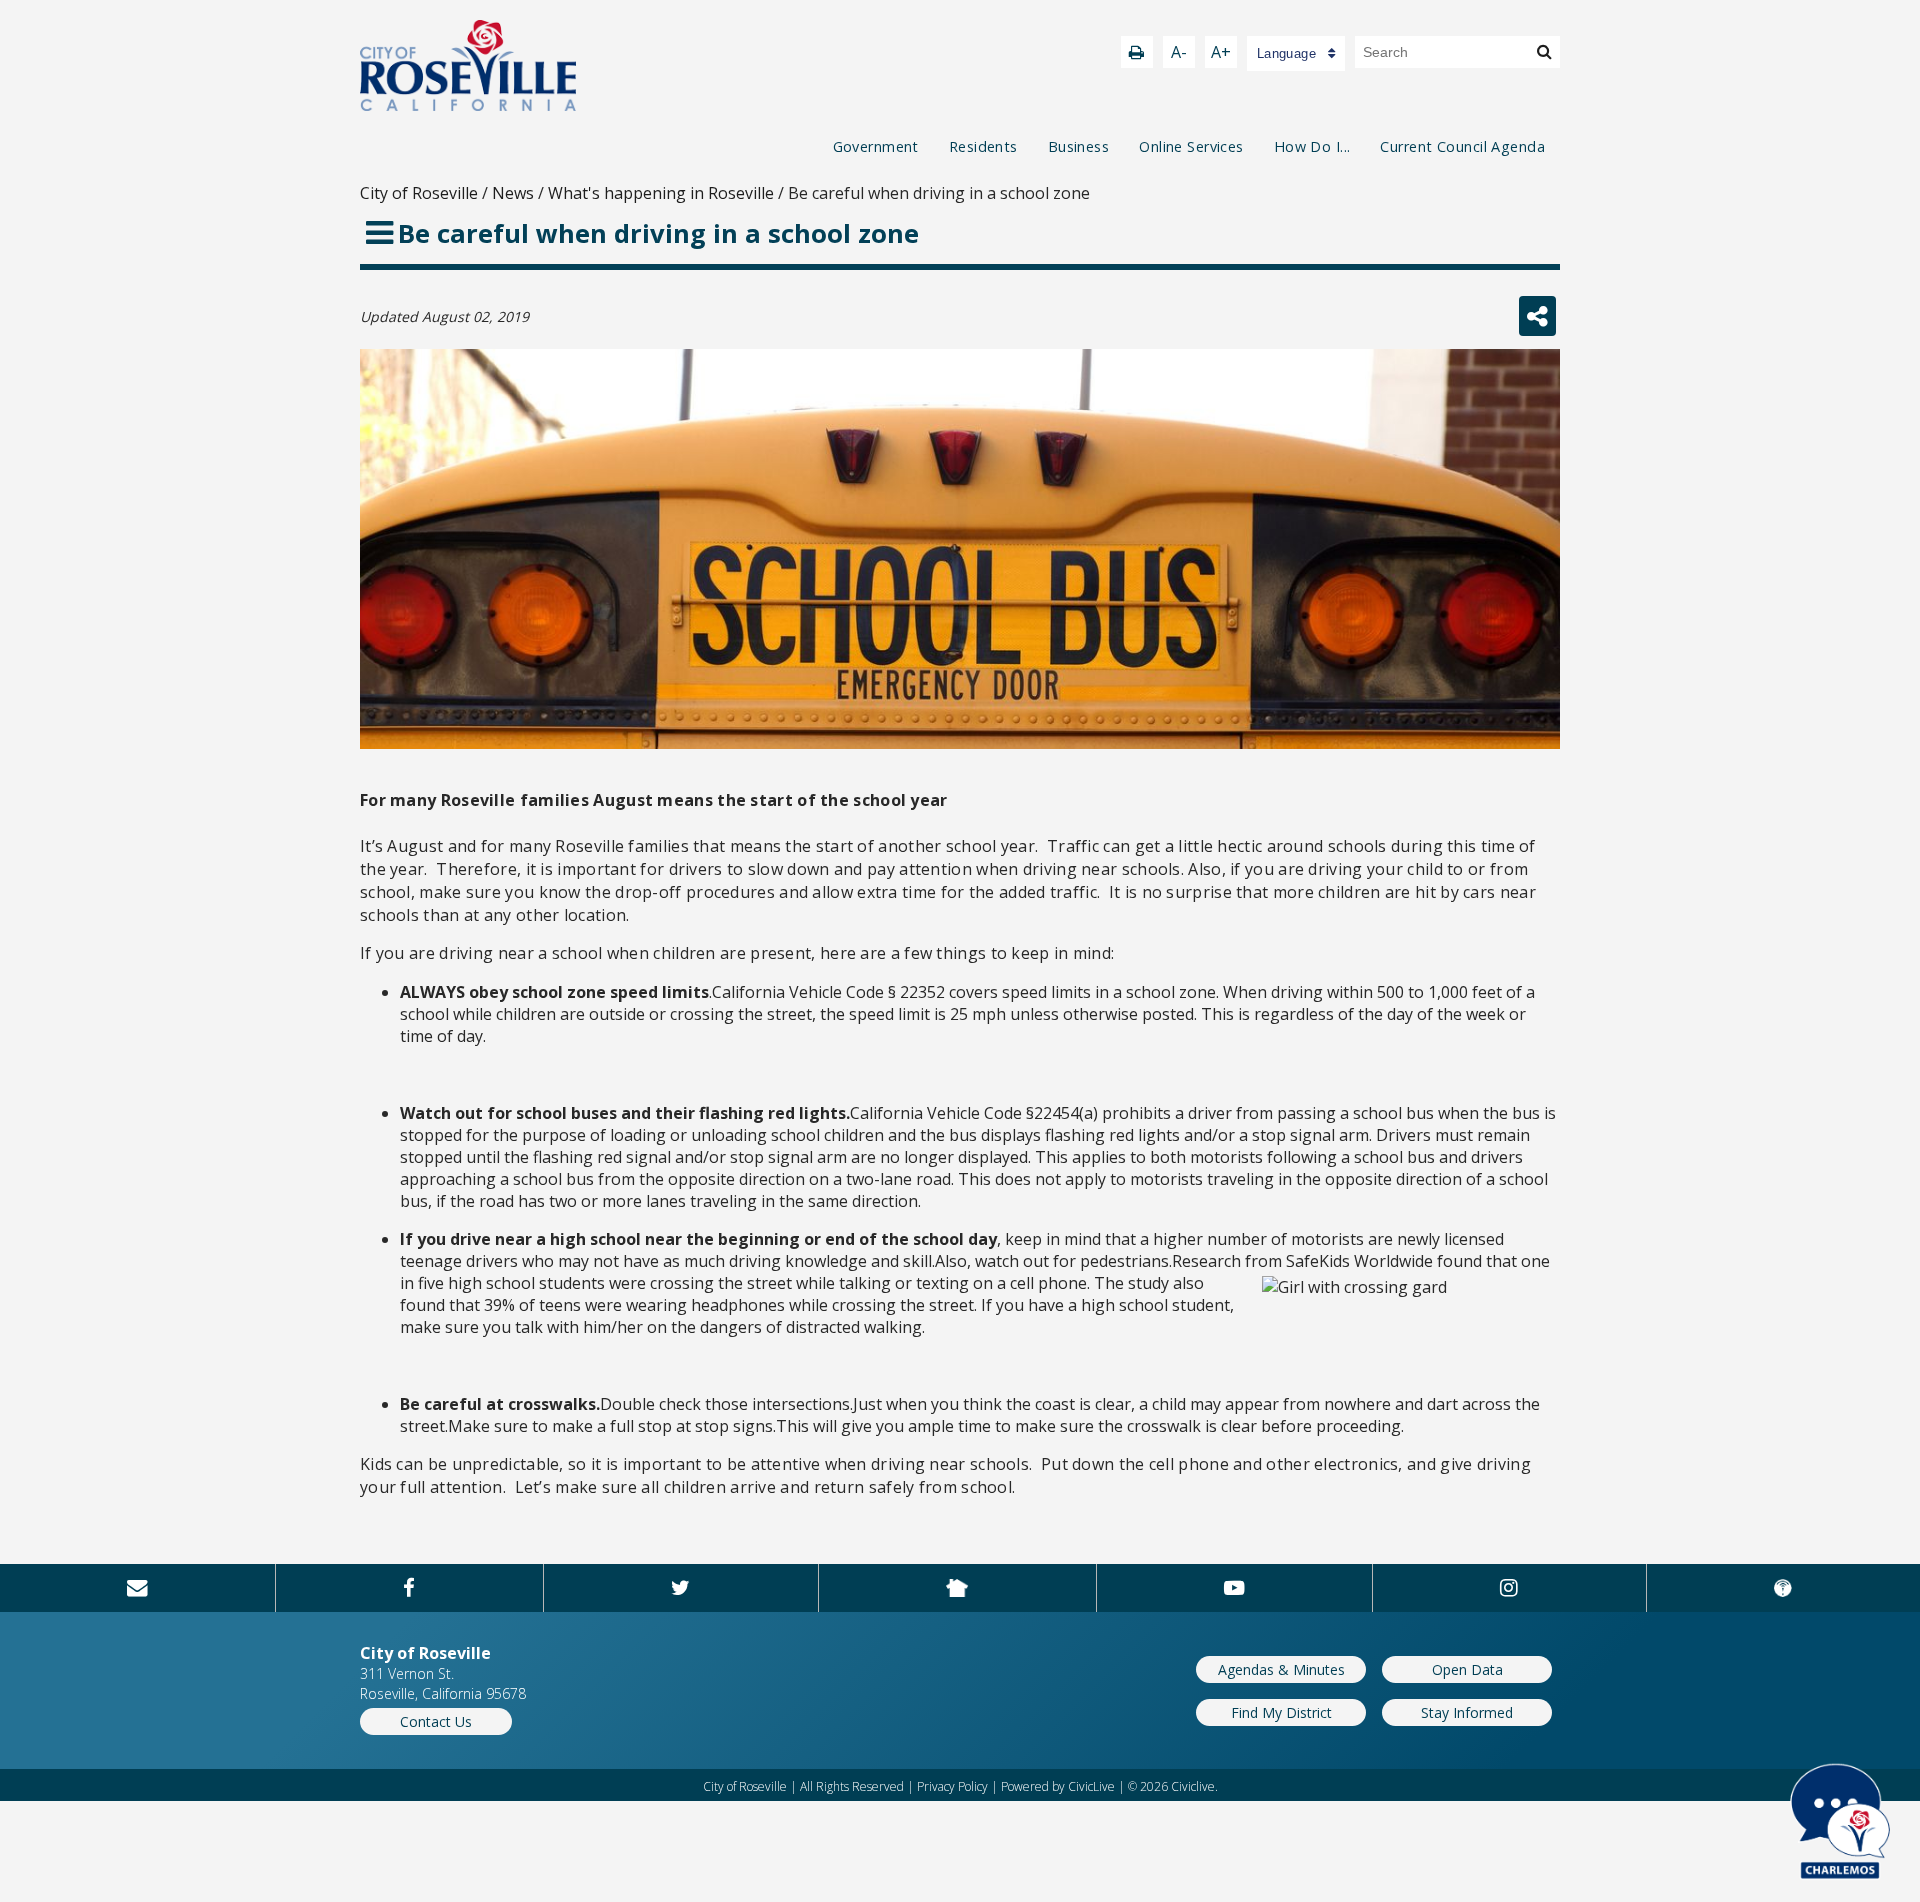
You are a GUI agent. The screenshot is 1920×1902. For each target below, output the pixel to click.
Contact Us (436, 1721)
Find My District (1281, 1712)
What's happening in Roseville (661, 193)
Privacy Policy (952, 1786)
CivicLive (1091, 1786)
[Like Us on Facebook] (409, 1588)
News (513, 193)
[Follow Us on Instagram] (1509, 1588)
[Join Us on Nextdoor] (957, 1588)
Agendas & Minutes (1281, 1669)
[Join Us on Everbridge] (1783, 1588)
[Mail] (137, 1588)
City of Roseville (419, 193)
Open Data (1467, 1669)
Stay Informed (1467, 1712)
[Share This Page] (1537, 316)
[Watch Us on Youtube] (1234, 1588)
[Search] (1544, 51)
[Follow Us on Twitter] (681, 1588)
